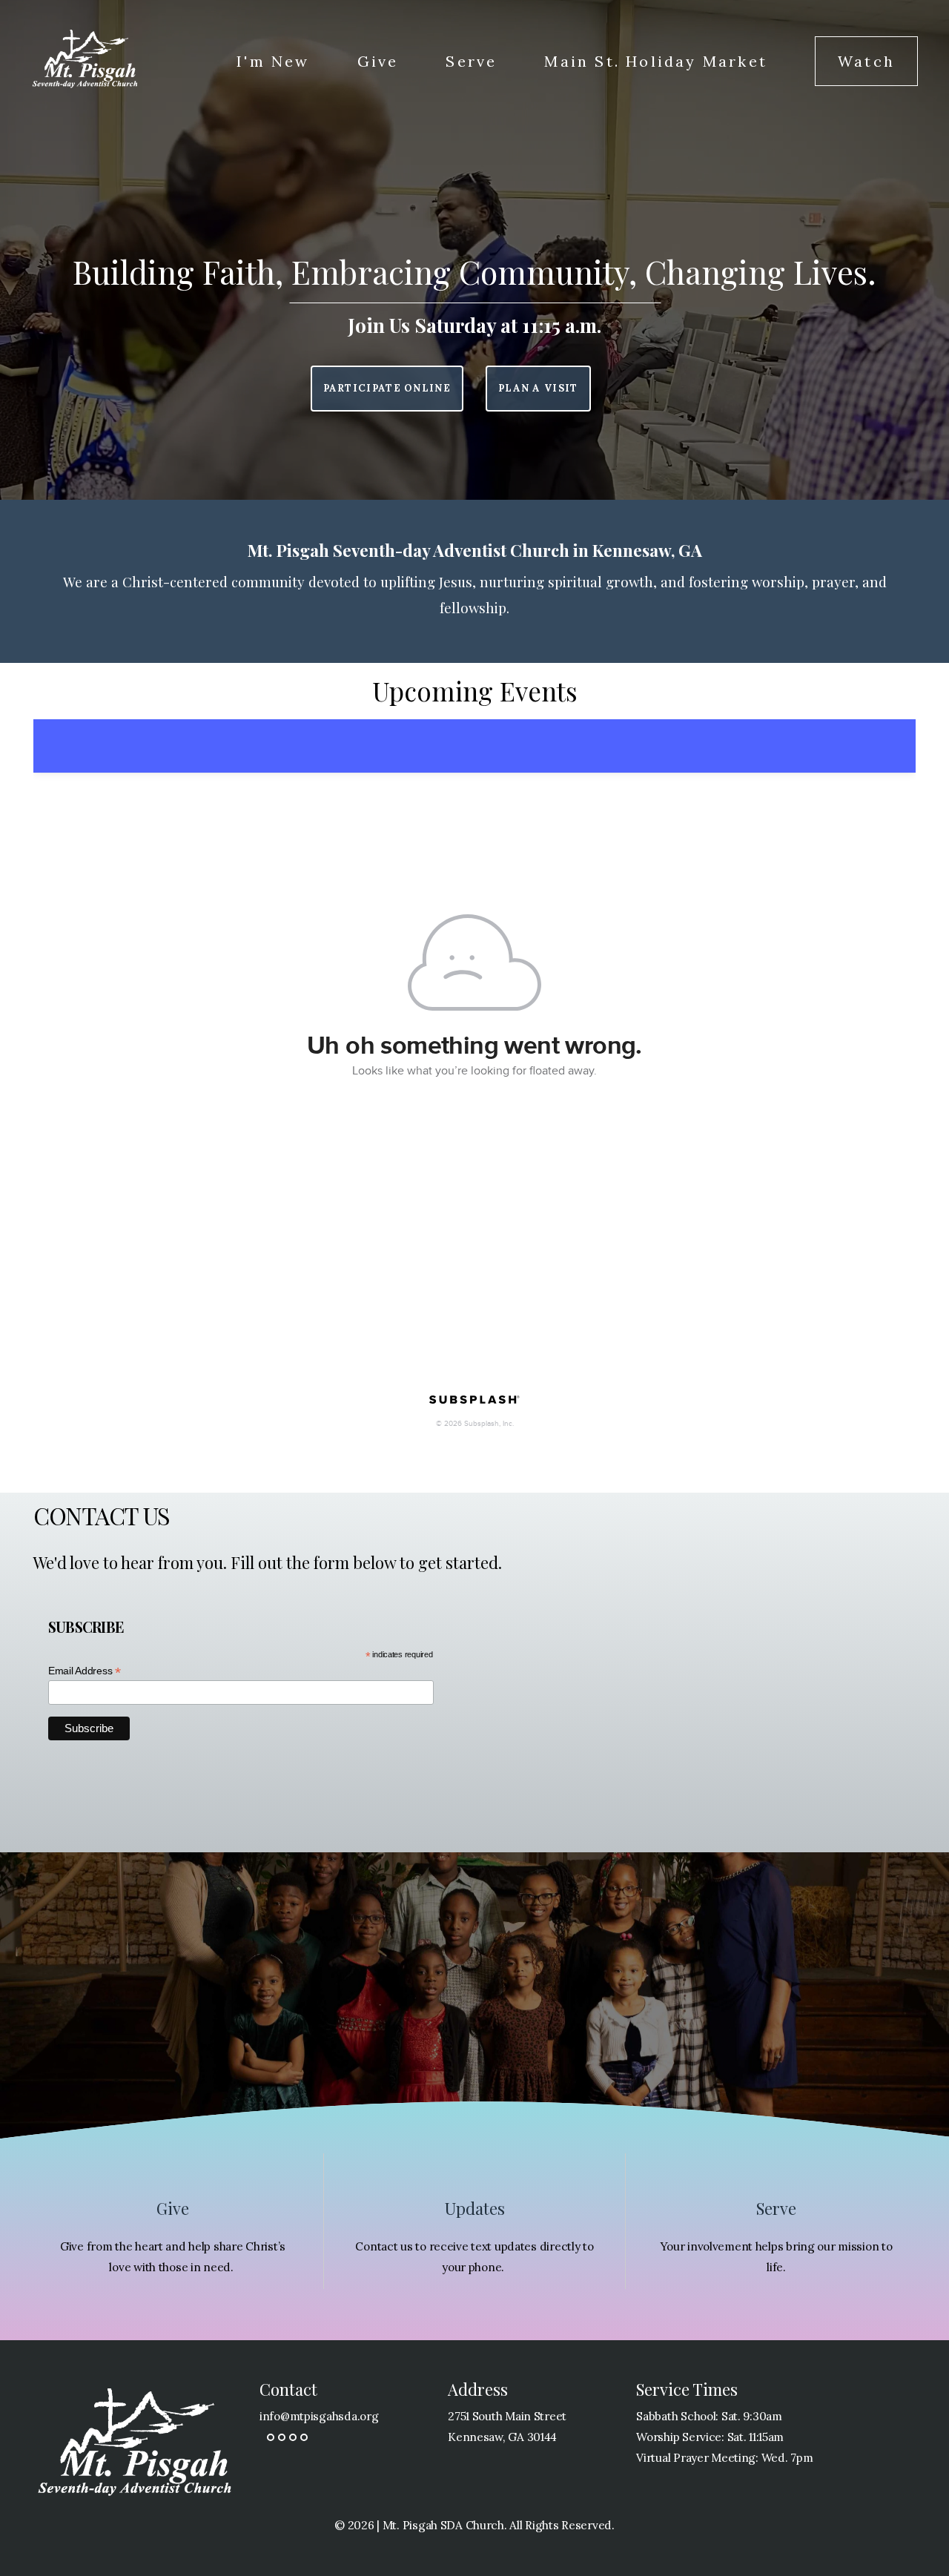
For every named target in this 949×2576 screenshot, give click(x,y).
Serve (471, 61)
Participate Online (387, 388)
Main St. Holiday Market (656, 61)
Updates (475, 2208)
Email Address (85, 1671)
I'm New (273, 61)
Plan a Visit (538, 388)
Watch (866, 61)
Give (378, 61)
